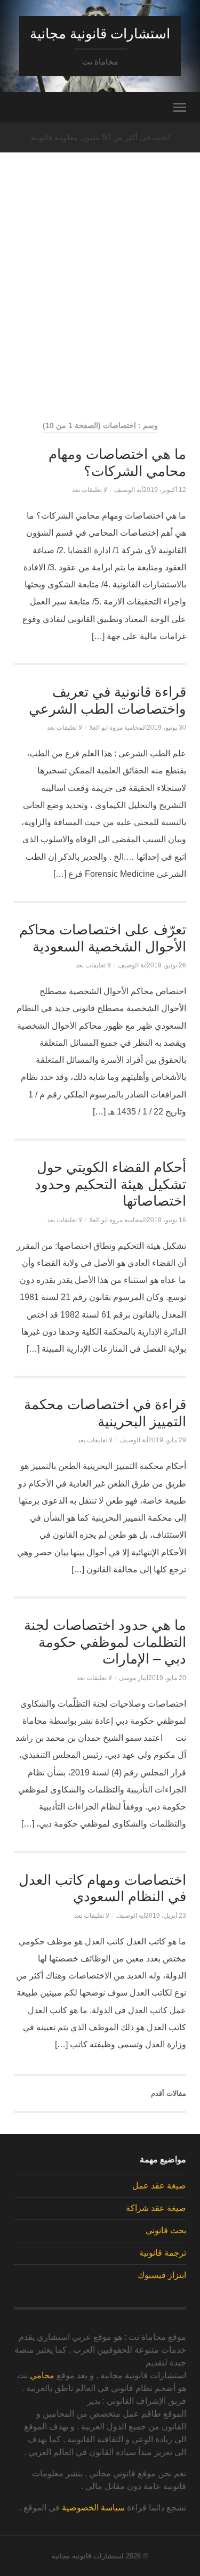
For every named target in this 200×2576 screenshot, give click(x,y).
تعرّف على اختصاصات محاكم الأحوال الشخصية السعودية (103, 938)
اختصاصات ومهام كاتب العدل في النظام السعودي (102, 1888)
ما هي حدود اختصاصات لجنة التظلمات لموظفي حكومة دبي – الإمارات (105, 1642)
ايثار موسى (134, 1678)
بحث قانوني (166, 2230)
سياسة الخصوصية (93, 2508)
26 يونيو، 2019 (166, 965)
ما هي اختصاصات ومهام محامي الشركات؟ (117, 463)
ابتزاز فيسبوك (162, 2275)
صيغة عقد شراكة (156, 2208)
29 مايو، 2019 (167, 1440)
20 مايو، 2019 (167, 1678)
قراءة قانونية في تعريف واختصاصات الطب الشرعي (107, 700)
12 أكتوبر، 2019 (165, 490)
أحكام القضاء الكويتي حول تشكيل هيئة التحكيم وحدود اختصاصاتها (110, 1184)
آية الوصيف (129, 490)
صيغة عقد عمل (159, 2186)
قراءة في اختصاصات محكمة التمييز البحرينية (105, 1413)
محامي (42, 2375)
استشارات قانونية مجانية (100, 34)
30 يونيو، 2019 (166, 728)
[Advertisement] (100, 306)
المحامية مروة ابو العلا (118, 728)
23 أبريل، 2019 (166, 1916)
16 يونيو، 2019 (166, 1220)
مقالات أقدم (169, 2093)
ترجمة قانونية (163, 2253)
